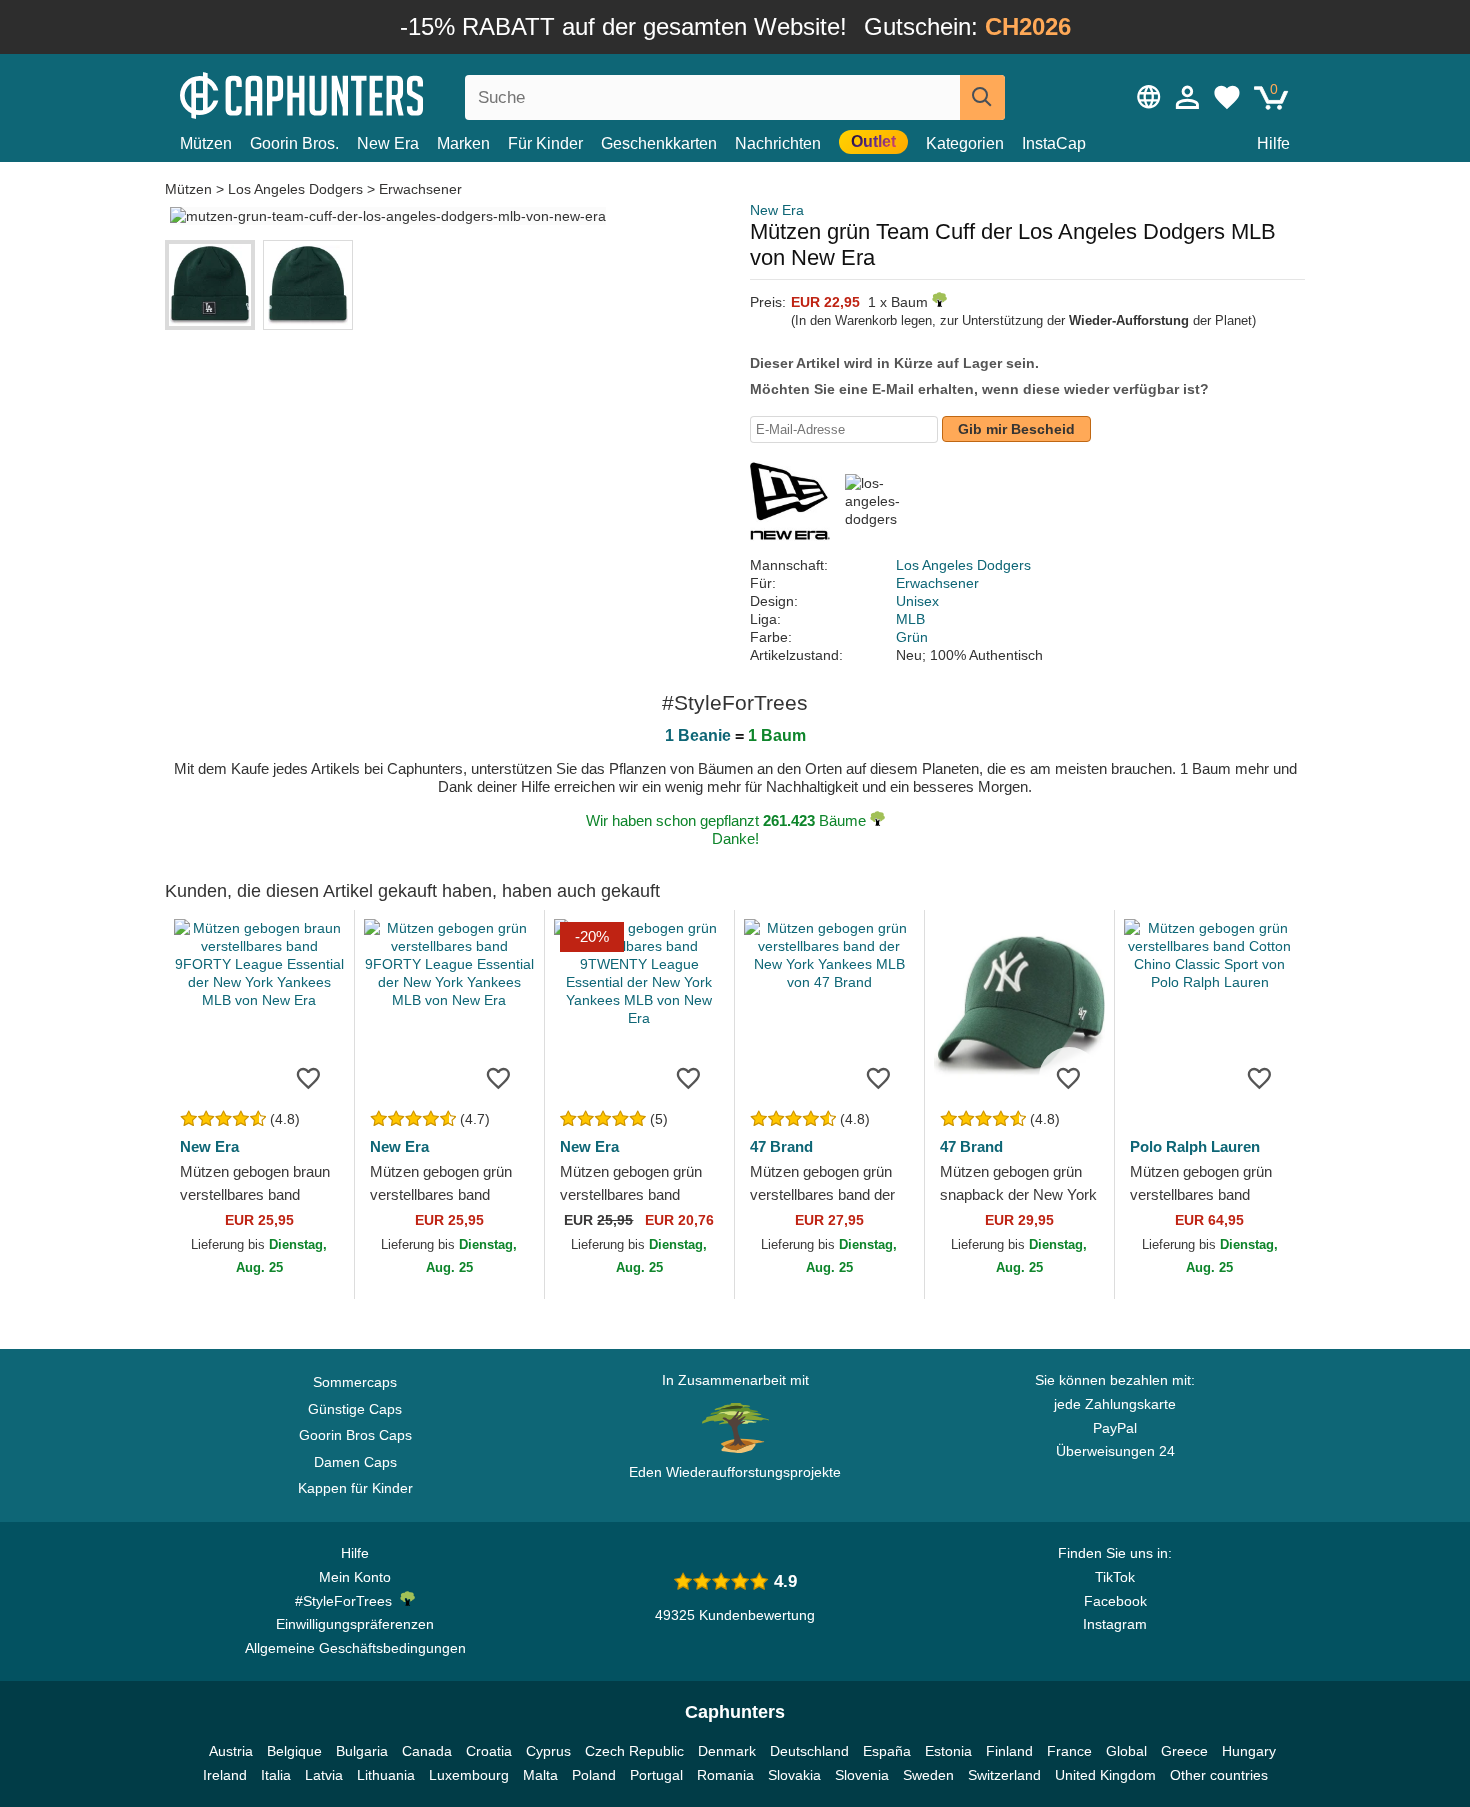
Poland (594, 1775)
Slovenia (862, 1775)
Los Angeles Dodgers (295, 189)
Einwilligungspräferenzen (355, 1624)
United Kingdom (1105, 1775)
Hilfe (1273, 143)
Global (1126, 1751)
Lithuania (386, 1775)
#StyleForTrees (347, 1601)
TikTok (1115, 1577)
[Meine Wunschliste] (1227, 97)
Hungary (1249, 1751)
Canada (427, 1751)
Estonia (948, 1751)
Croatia (489, 1751)
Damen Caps (355, 1462)
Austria (231, 1751)
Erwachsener (420, 189)
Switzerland (1004, 1775)
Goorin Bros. (294, 143)
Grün (912, 637)
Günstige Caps (355, 1409)
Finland (1009, 1751)
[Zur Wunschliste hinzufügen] (309, 1077)
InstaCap (1054, 143)
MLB (910, 619)
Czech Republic (634, 1751)
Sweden (928, 1775)
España (887, 1751)
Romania (725, 1775)
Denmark (727, 1751)
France (1069, 1751)
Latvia (324, 1775)
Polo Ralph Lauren (1195, 1146)
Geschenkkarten (659, 143)
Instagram (1115, 1624)
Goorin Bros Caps (355, 1435)
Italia (276, 1775)
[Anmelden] (1188, 97)
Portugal (656, 1775)
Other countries (1219, 1775)
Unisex (917, 601)
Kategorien (965, 143)
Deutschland (809, 1751)
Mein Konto (355, 1577)
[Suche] (982, 97)
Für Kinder (545, 143)
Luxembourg (469, 1775)
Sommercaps (355, 1382)
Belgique (294, 1751)
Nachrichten (778, 143)
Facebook (1115, 1601)
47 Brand (781, 1146)
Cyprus (548, 1751)
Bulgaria (362, 1751)
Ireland (225, 1775)
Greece (1184, 1751)
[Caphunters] (355, 93)
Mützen (206, 143)
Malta (540, 1775)
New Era (388, 143)
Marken (463, 143)
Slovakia (794, 1775)
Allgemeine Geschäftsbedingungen (355, 1648)
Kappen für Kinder (355, 1488)
